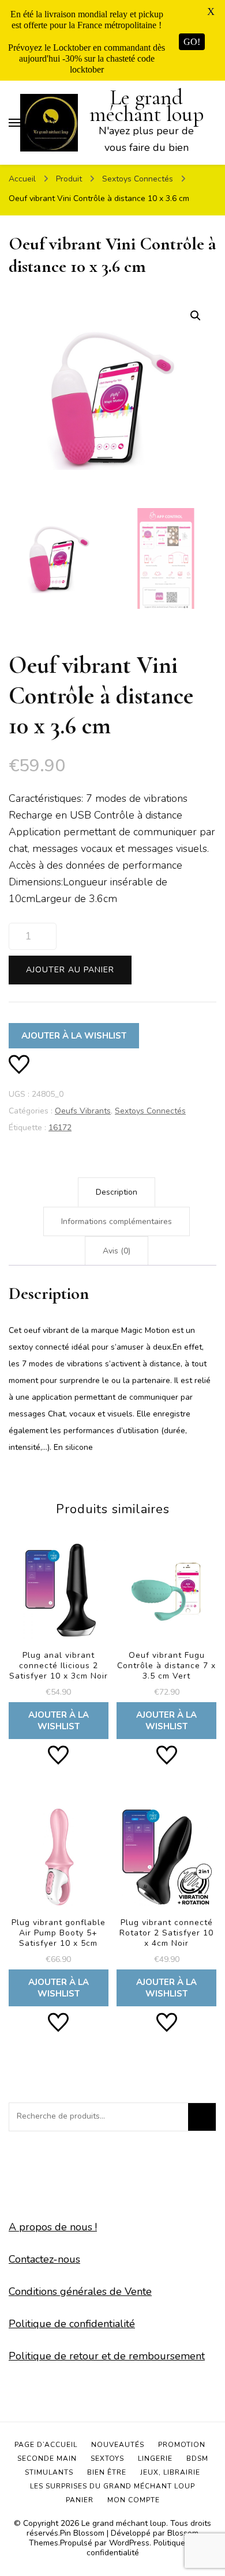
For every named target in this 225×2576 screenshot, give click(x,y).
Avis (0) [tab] (117, 1251)
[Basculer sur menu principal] (14, 123)
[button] (196, 316)
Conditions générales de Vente (80, 2291)
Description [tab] (117, 1192)
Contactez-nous (44, 2259)
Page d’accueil (46, 2445)
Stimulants (49, 2472)
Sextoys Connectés (150, 1111)
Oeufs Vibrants (83, 1111)
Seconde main (47, 2458)
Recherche (202, 2117)
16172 (60, 1128)
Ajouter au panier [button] (59, 1638)
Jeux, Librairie (170, 2472)
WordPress (129, 2543)
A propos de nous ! (53, 2227)
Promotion (182, 2445)
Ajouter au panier (70, 970)
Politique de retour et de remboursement (107, 2356)
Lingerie (155, 2458)
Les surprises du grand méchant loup (112, 2486)
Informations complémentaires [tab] (117, 1221)
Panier (80, 2500)
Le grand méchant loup (147, 106)
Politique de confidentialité (72, 2324)
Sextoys (107, 2458)
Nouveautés (118, 2445)
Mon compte (134, 2500)
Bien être (107, 2472)
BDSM (197, 2458)
